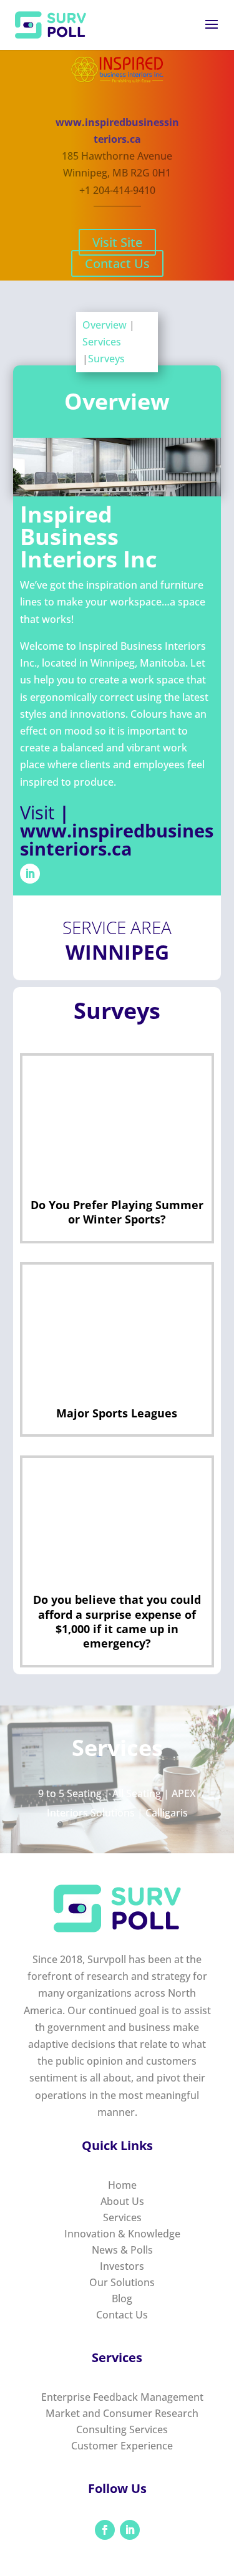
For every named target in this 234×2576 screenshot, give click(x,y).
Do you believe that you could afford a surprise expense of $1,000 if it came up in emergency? (117, 1621)
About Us (122, 2201)
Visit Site (117, 242)
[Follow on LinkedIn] (30, 874)
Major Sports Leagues (117, 1413)
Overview (106, 325)
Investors (122, 2266)
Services (102, 342)
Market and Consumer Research (122, 2413)
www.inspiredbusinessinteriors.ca (117, 839)
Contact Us (117, 263)
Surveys (106, 359)
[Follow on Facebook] (105, 2530)
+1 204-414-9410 (117, 190)
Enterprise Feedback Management (122, 2397)
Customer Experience (122, 2446)
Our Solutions (122, 2282)
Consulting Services (122, 2429)
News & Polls (122, 2250)
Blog (122, 2299)
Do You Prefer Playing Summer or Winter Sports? (117, 1212)
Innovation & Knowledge (122, 2234)
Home (122, 2185)
